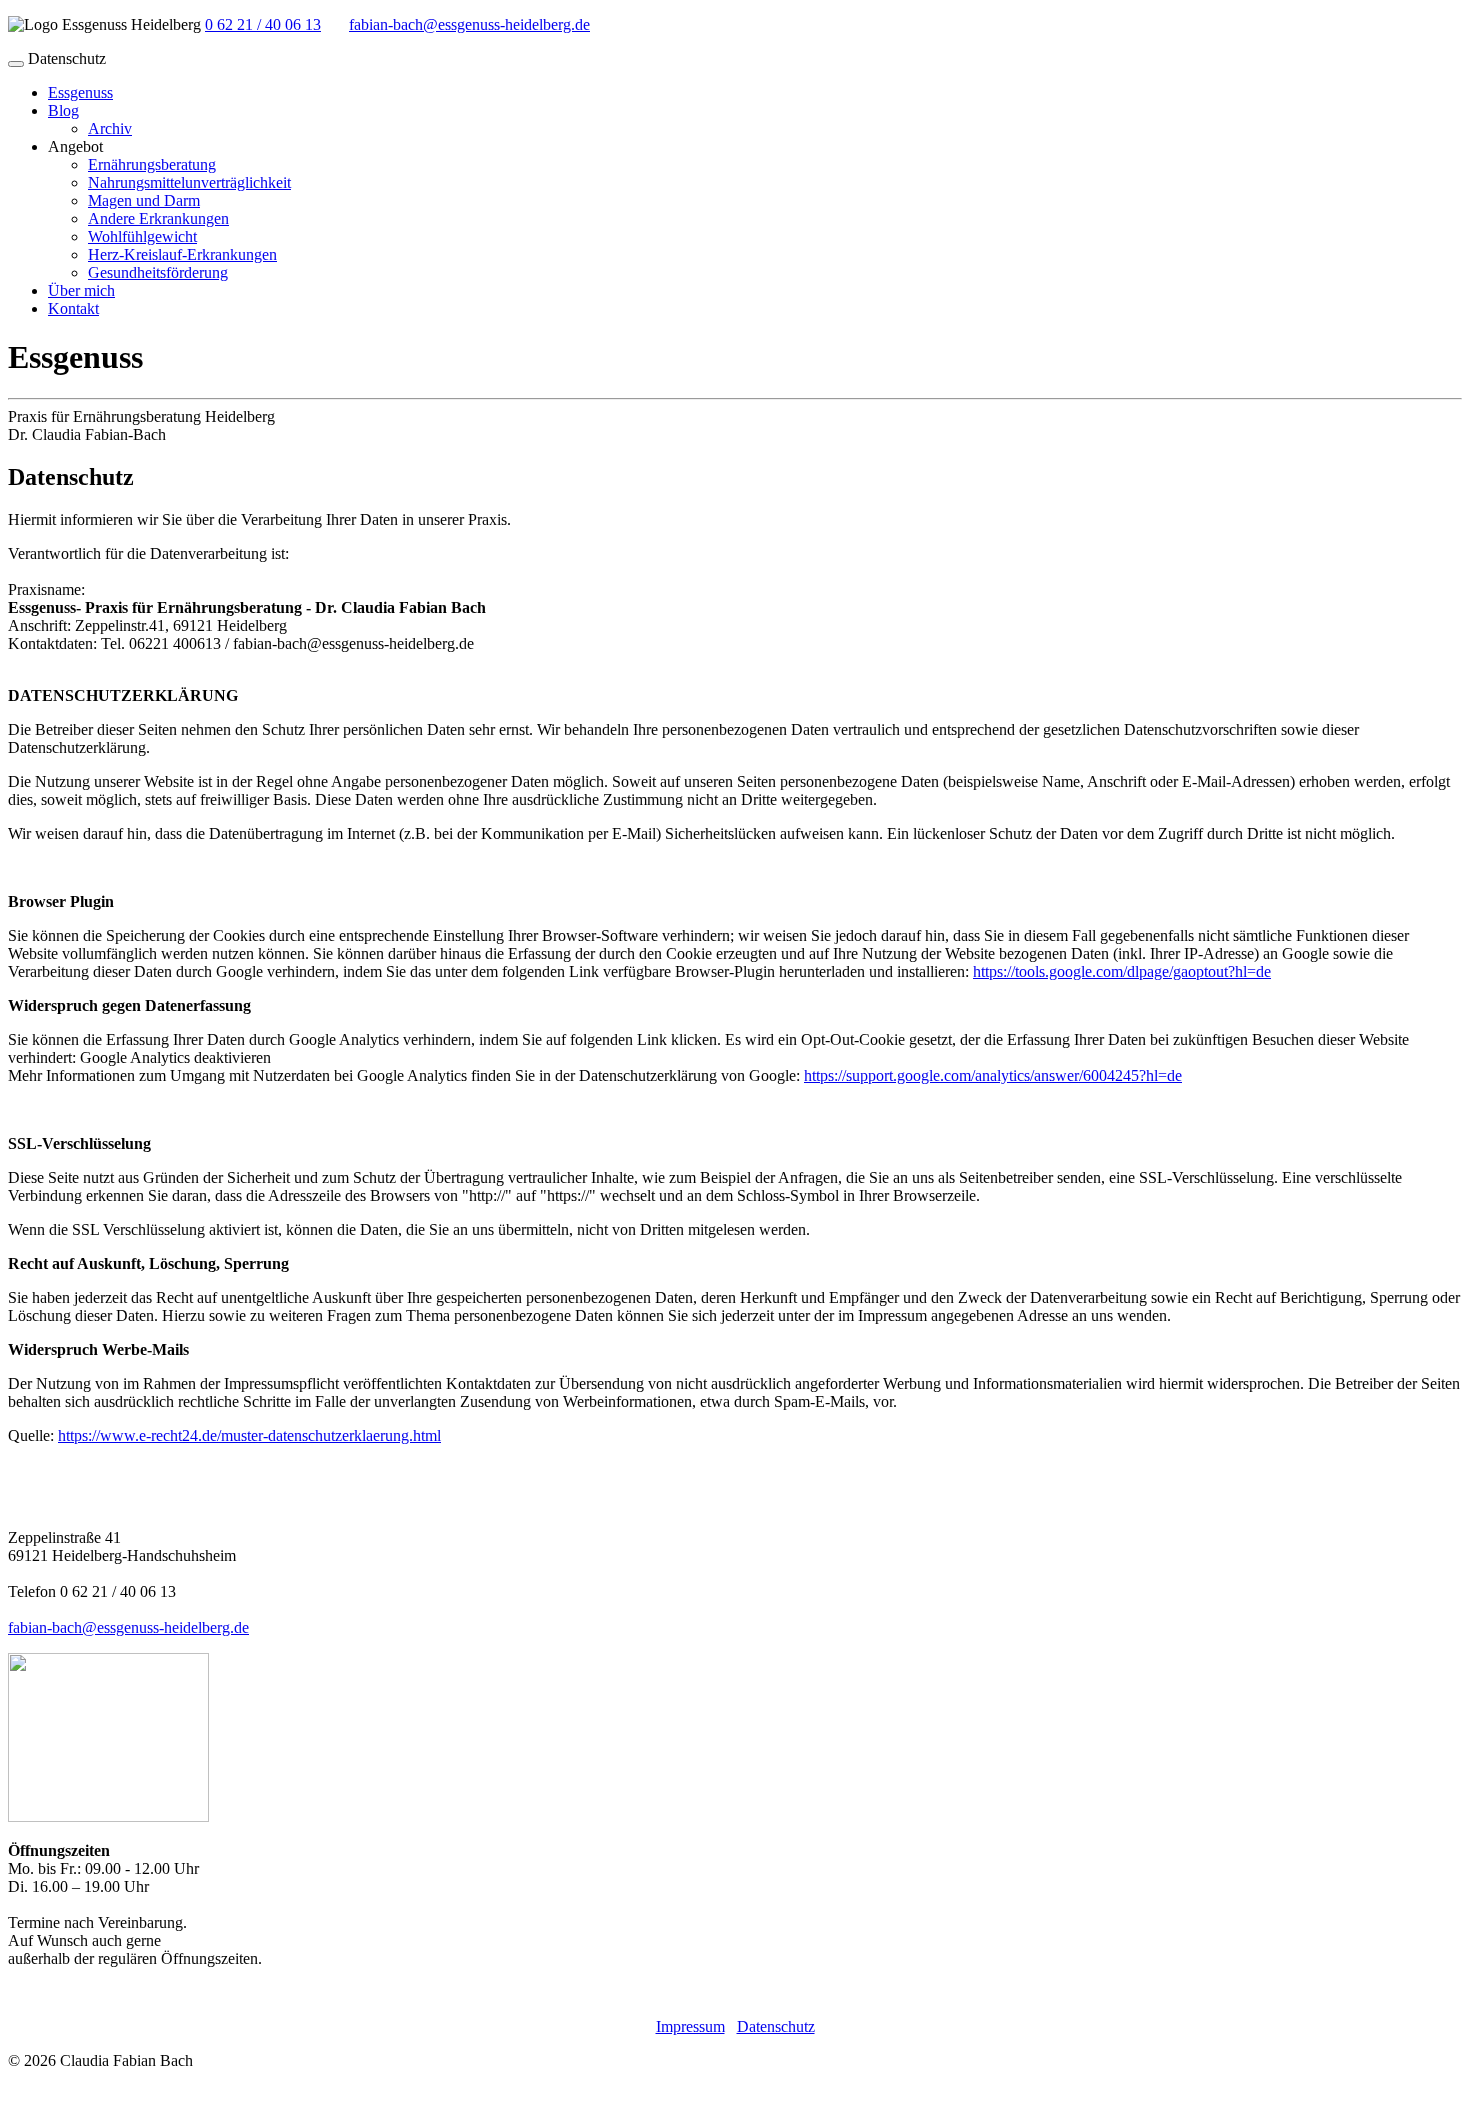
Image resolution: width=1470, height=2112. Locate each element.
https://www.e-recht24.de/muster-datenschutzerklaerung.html (249, 1435)
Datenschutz (776, 2026)
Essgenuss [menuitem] (80, 92)
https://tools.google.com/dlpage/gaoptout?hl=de (1122, 971)
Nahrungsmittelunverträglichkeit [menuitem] (189, 182)
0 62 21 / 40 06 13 (263, 24)
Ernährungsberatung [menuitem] (152, 164)
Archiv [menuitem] (110, 128)
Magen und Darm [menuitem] (144, 200)
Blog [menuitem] (63, 110)
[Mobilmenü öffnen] (16, 64)
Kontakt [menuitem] (73, 308)
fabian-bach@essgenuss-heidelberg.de (469, 24)
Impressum (690, 2026)
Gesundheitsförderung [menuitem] (158, 272)
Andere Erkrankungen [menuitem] (158, 218)
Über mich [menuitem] (81, 290)
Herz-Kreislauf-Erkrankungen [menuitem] (182, 254)
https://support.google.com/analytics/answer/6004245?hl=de (993, 1075)
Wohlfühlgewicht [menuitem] (142, 236)
